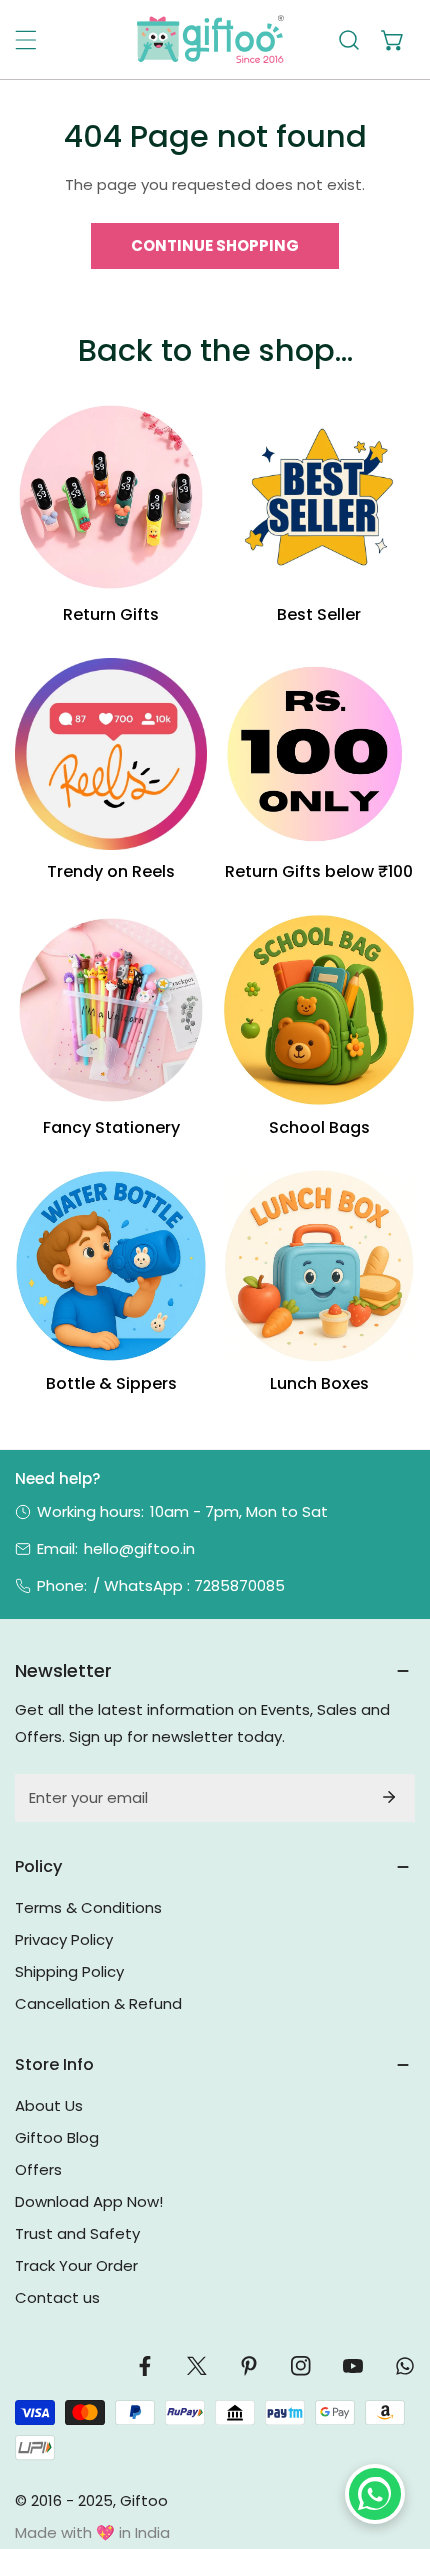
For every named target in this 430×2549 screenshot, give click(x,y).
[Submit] (389, 1797)
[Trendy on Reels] (111, 754)
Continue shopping (215, 245)
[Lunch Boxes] (319, 1266)
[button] (393, 40)
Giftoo (144, 2500)
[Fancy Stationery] (111, 1010)
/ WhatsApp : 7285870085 (189, 1585)
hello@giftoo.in (139, 1548)
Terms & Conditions (88, 1907)
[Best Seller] (319, 497)
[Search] (349, 40)
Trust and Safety (77, 2233)
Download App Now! (89, 2201)
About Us (49, 2105)
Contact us (57, 2297)
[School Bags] (319, 1010)
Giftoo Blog (57, 2137)
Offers (38, 2169)
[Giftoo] (210, 39)
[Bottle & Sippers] (111, 1266)
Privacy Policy (64, 1939)
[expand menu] (26, 40)
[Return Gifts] (111, 497)
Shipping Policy (69, 1971)
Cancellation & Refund (98, 2003)
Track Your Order (76, 2265)
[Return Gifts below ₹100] (319, 754)
